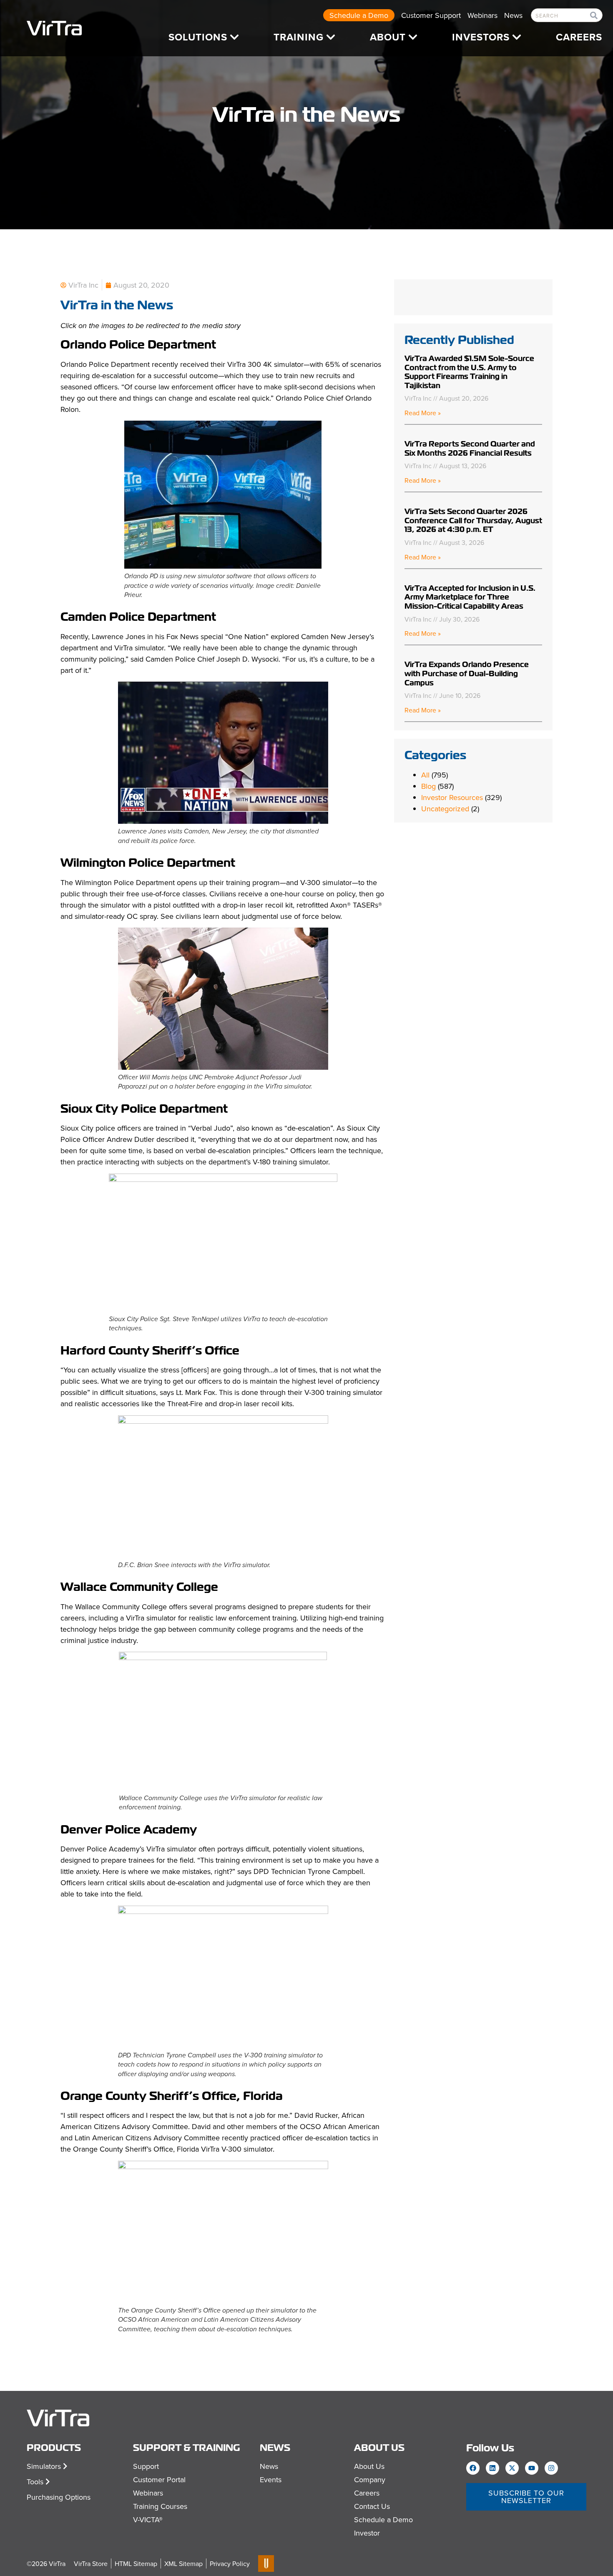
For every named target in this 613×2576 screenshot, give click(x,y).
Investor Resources (452, 797)
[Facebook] (473, 2468)
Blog (428, 786)
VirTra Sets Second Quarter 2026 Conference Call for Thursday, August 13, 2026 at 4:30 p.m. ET (473, 520)
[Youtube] (532, 2468)
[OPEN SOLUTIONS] (234, 37)
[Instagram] (551, 2468)
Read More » (423, 413)
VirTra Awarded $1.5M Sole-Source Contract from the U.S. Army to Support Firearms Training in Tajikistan (469, 372)
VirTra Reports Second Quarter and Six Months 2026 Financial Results (470, 448)
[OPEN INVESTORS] (517, 37)
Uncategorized (445, 809)
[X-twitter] (512, 2468)
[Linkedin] (492, 2468)
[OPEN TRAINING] (331, 37)
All (425, 775)
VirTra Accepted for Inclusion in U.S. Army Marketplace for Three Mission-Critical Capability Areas (470, 597)
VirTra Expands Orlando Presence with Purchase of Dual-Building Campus (467, 673)
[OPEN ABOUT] (413, 37)
